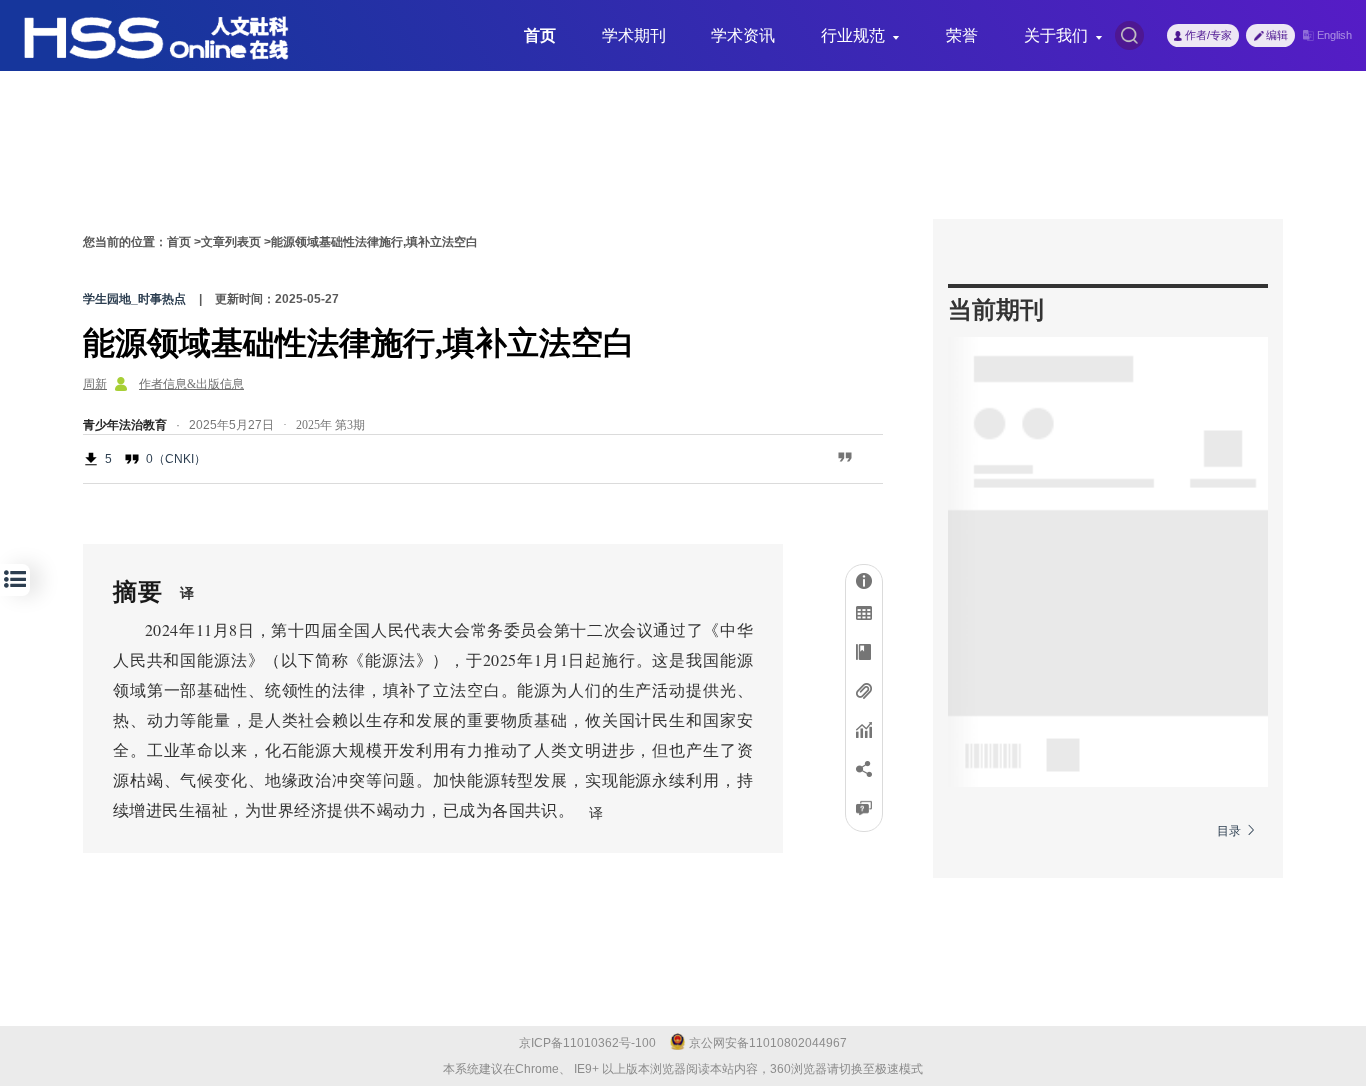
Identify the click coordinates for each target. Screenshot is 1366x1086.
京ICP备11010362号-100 (587, 1043)
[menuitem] (540, 36)
